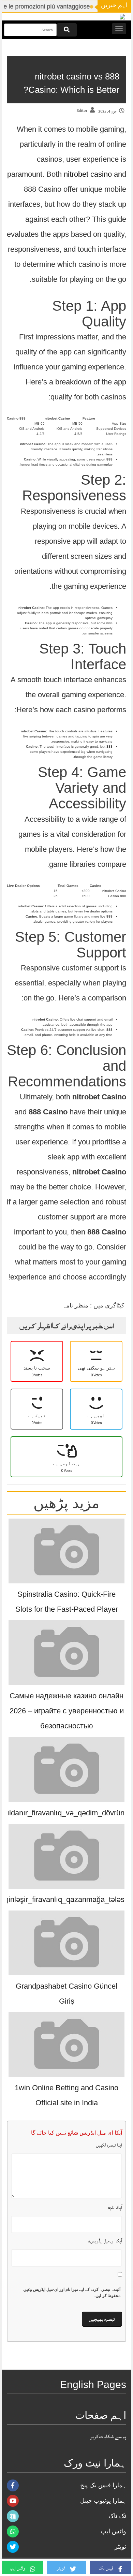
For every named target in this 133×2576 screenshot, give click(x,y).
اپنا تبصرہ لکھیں (109, 2145)
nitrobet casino (88, 174)
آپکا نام (115, 2208)
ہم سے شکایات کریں (108, 2437)
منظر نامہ (75, 1305)
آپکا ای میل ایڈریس (105, 2241)
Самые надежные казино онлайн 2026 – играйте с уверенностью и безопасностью (67, 1711)
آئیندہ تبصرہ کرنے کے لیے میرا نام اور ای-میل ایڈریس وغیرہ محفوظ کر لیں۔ (71, 2293)
